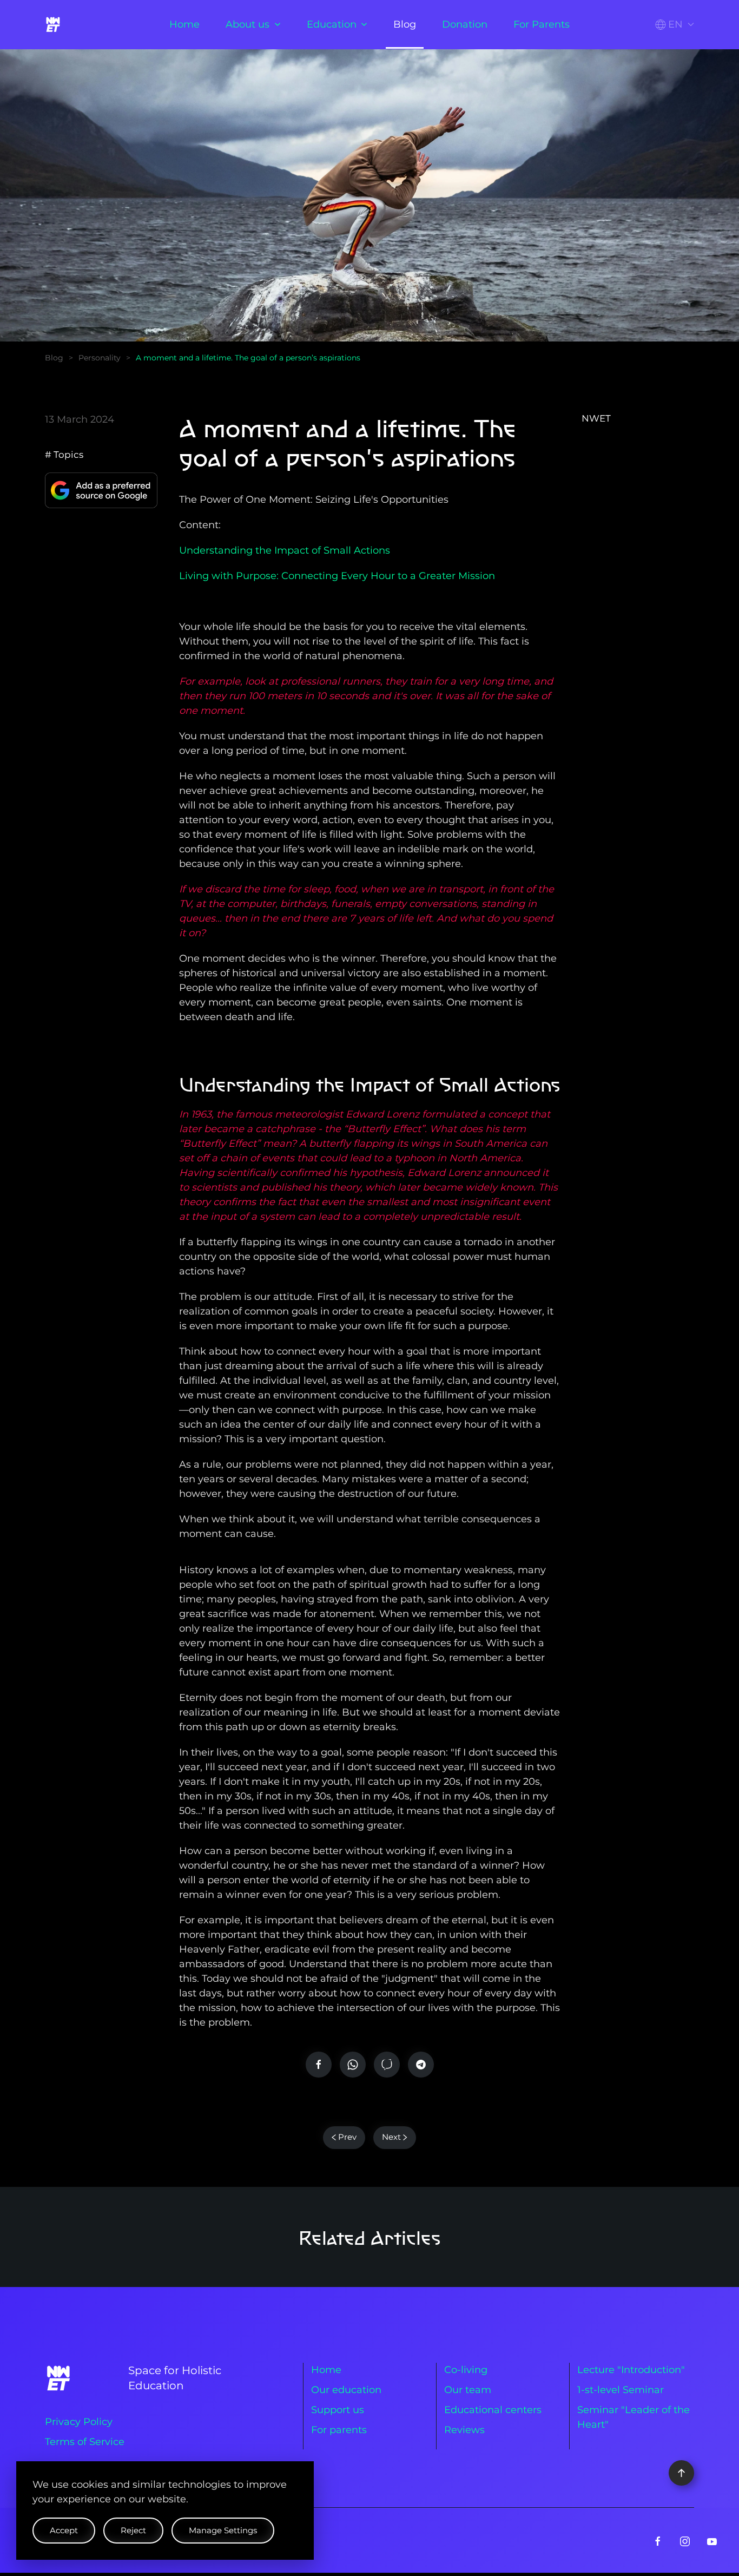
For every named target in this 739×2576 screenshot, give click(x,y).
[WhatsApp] (353, 2065)
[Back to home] (55, 24)
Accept (64, 2530)
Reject (133, 2530)
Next (391, 2137)
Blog (405, 24)
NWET (596, 418)
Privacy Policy (79, 2422)
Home (184, 24)
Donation (465, 24)
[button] (675, 25)
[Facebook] (319, 2065)
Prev (347, 2137)
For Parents (542, 24)
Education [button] (332, 24)
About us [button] (248, 24)
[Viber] (387, 2065)
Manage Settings (223, 2530)
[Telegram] (421, 2065)
